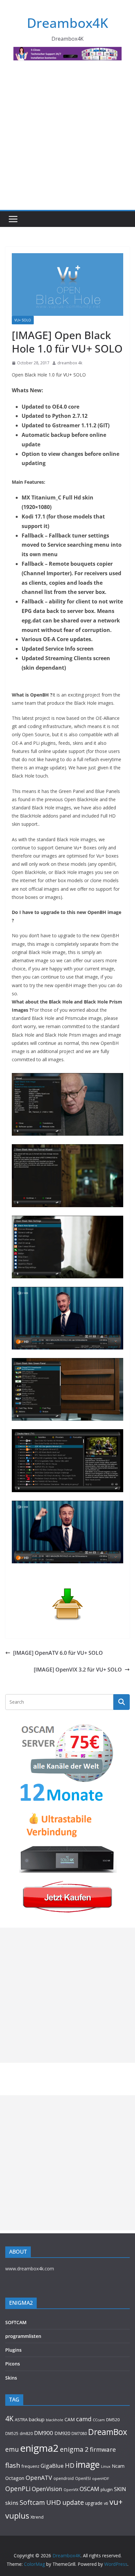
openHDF (101, 2478)
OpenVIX (71, 2490)
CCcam (99, 2420)
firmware (103, 2449)
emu (12, 2449)
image (88, 2464)
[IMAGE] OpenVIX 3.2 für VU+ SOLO (78, 1670)
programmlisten (23, 2336)
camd (84, 2419)
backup (37, 2419)
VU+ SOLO (23, 320)
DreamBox (108, 2432)
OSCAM (89, 2489)
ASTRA (21, 2420)
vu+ (116, 2502)
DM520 (113, 2420)
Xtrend (37, 2517)
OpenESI (83, 2478)
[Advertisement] (67, 139)
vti (106, 2503)
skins (12, 2503)
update (73, 2502)
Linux (106, 2466)
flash (13, 2465)
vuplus (17, 2516)
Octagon (15, 2478)
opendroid (64, 2478)
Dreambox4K (67, 23)
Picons (13, 2364)
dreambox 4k (70, 363)
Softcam (32, 2502)
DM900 (44, 2433)
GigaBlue (52, 2466)
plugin (107, 2489)
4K (9, 2418)
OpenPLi (18, 2489)
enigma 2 (74, 2449)
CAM (70, 2419)
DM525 (12, 2433)
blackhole (55, 2420)
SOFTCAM (16, 2322)
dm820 (26, 2434)
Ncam (118, 2466)
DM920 (62, 2433)
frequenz (30, 2466)
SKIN (120, 2489)
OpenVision (47, 2489)
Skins (11, 2378)
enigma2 (39, 2448)
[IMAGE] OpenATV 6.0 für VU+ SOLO (58, 1653)
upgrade (94, 2503)
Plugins (13, 2350)
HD (70, 2465)
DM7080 (79, 2433)
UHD (54, 2502)
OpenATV (39, 2478)
